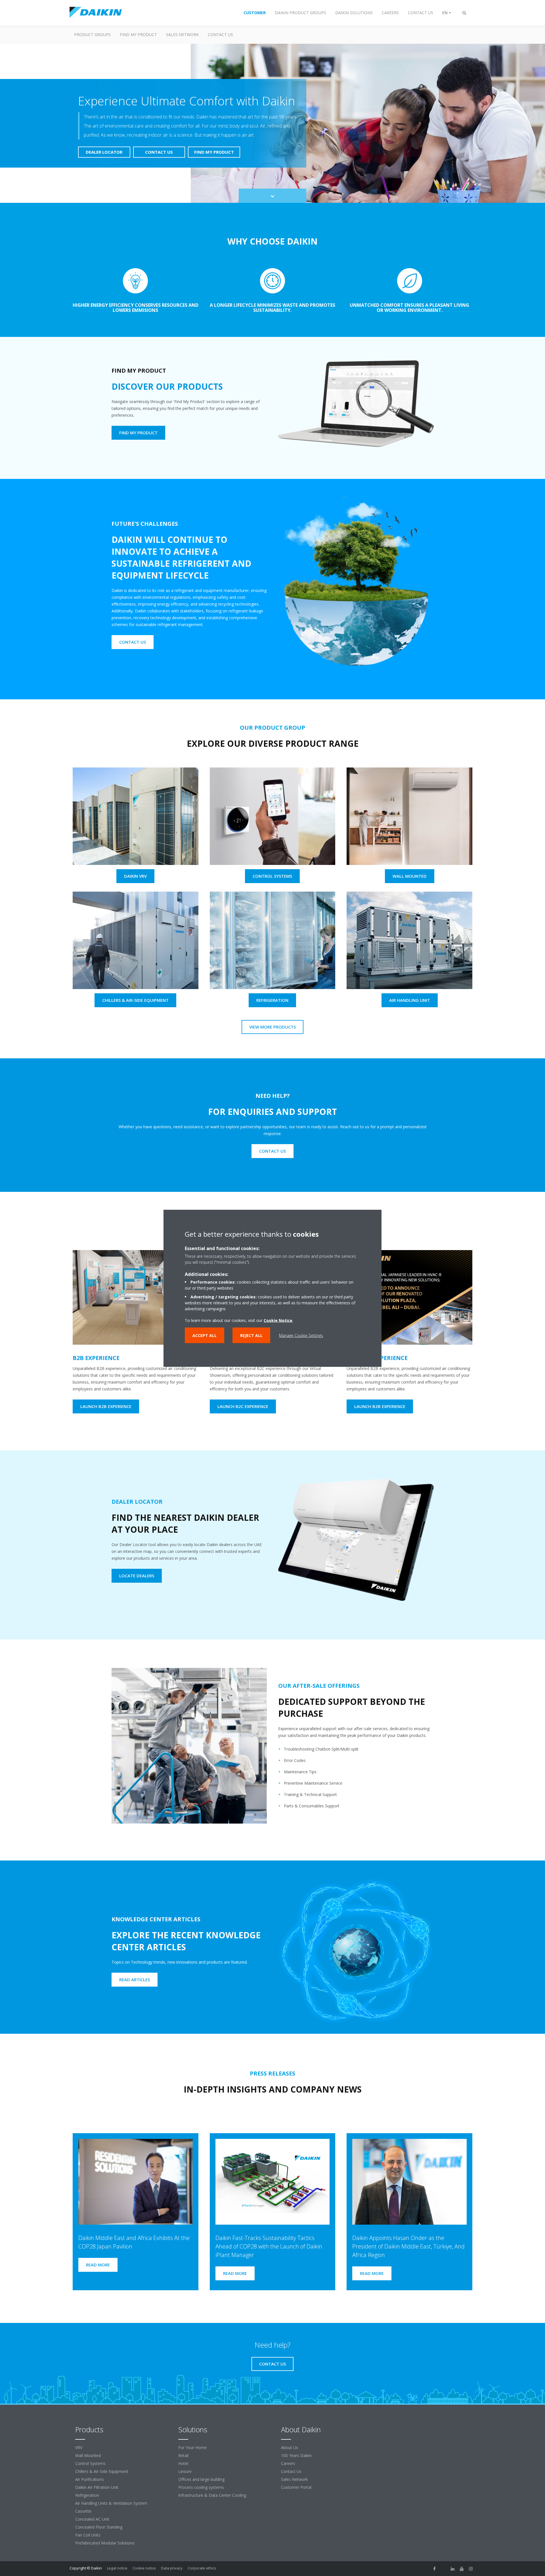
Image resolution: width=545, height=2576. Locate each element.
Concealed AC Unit (92, 2519)
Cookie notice (144, 2568)
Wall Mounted (88, 2455)
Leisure (185, 2471)
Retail (183, 2455)
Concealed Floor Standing (99, 2527)
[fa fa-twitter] (444, 2569)
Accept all (205, 1335)
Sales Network (182, 35)
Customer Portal (296, 2487)
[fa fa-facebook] (435, 2569)
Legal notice (117, 2568)
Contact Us (291, 2471)
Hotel (183, 2463)
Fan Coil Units (88, 2535)
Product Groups (92, 35)
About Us (290, 2447)
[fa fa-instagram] (471, 2569)
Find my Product (138, 35)
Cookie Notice (278, 1320)
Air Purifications (90, 2479)
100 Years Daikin (296, 2455)
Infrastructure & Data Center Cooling (212, 2495)
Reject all (251, 1335)
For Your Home (192, 2447)
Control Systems (90, 2463)
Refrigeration (87, 2495)
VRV (79, 2447)
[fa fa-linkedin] (453, 2569)
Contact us (220, 35)
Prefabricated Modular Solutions (105, 2543)
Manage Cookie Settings (301, 1335)
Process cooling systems (201, 2487)
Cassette (83, 2511)
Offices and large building (201, 2479)
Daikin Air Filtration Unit (97, 2487)
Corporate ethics (202, 2568)
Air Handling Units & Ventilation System (111, 2503)
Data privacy (172, 2568)
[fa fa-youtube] (462, 2569)
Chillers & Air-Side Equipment (102, 2471)
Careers (288, 2463)
